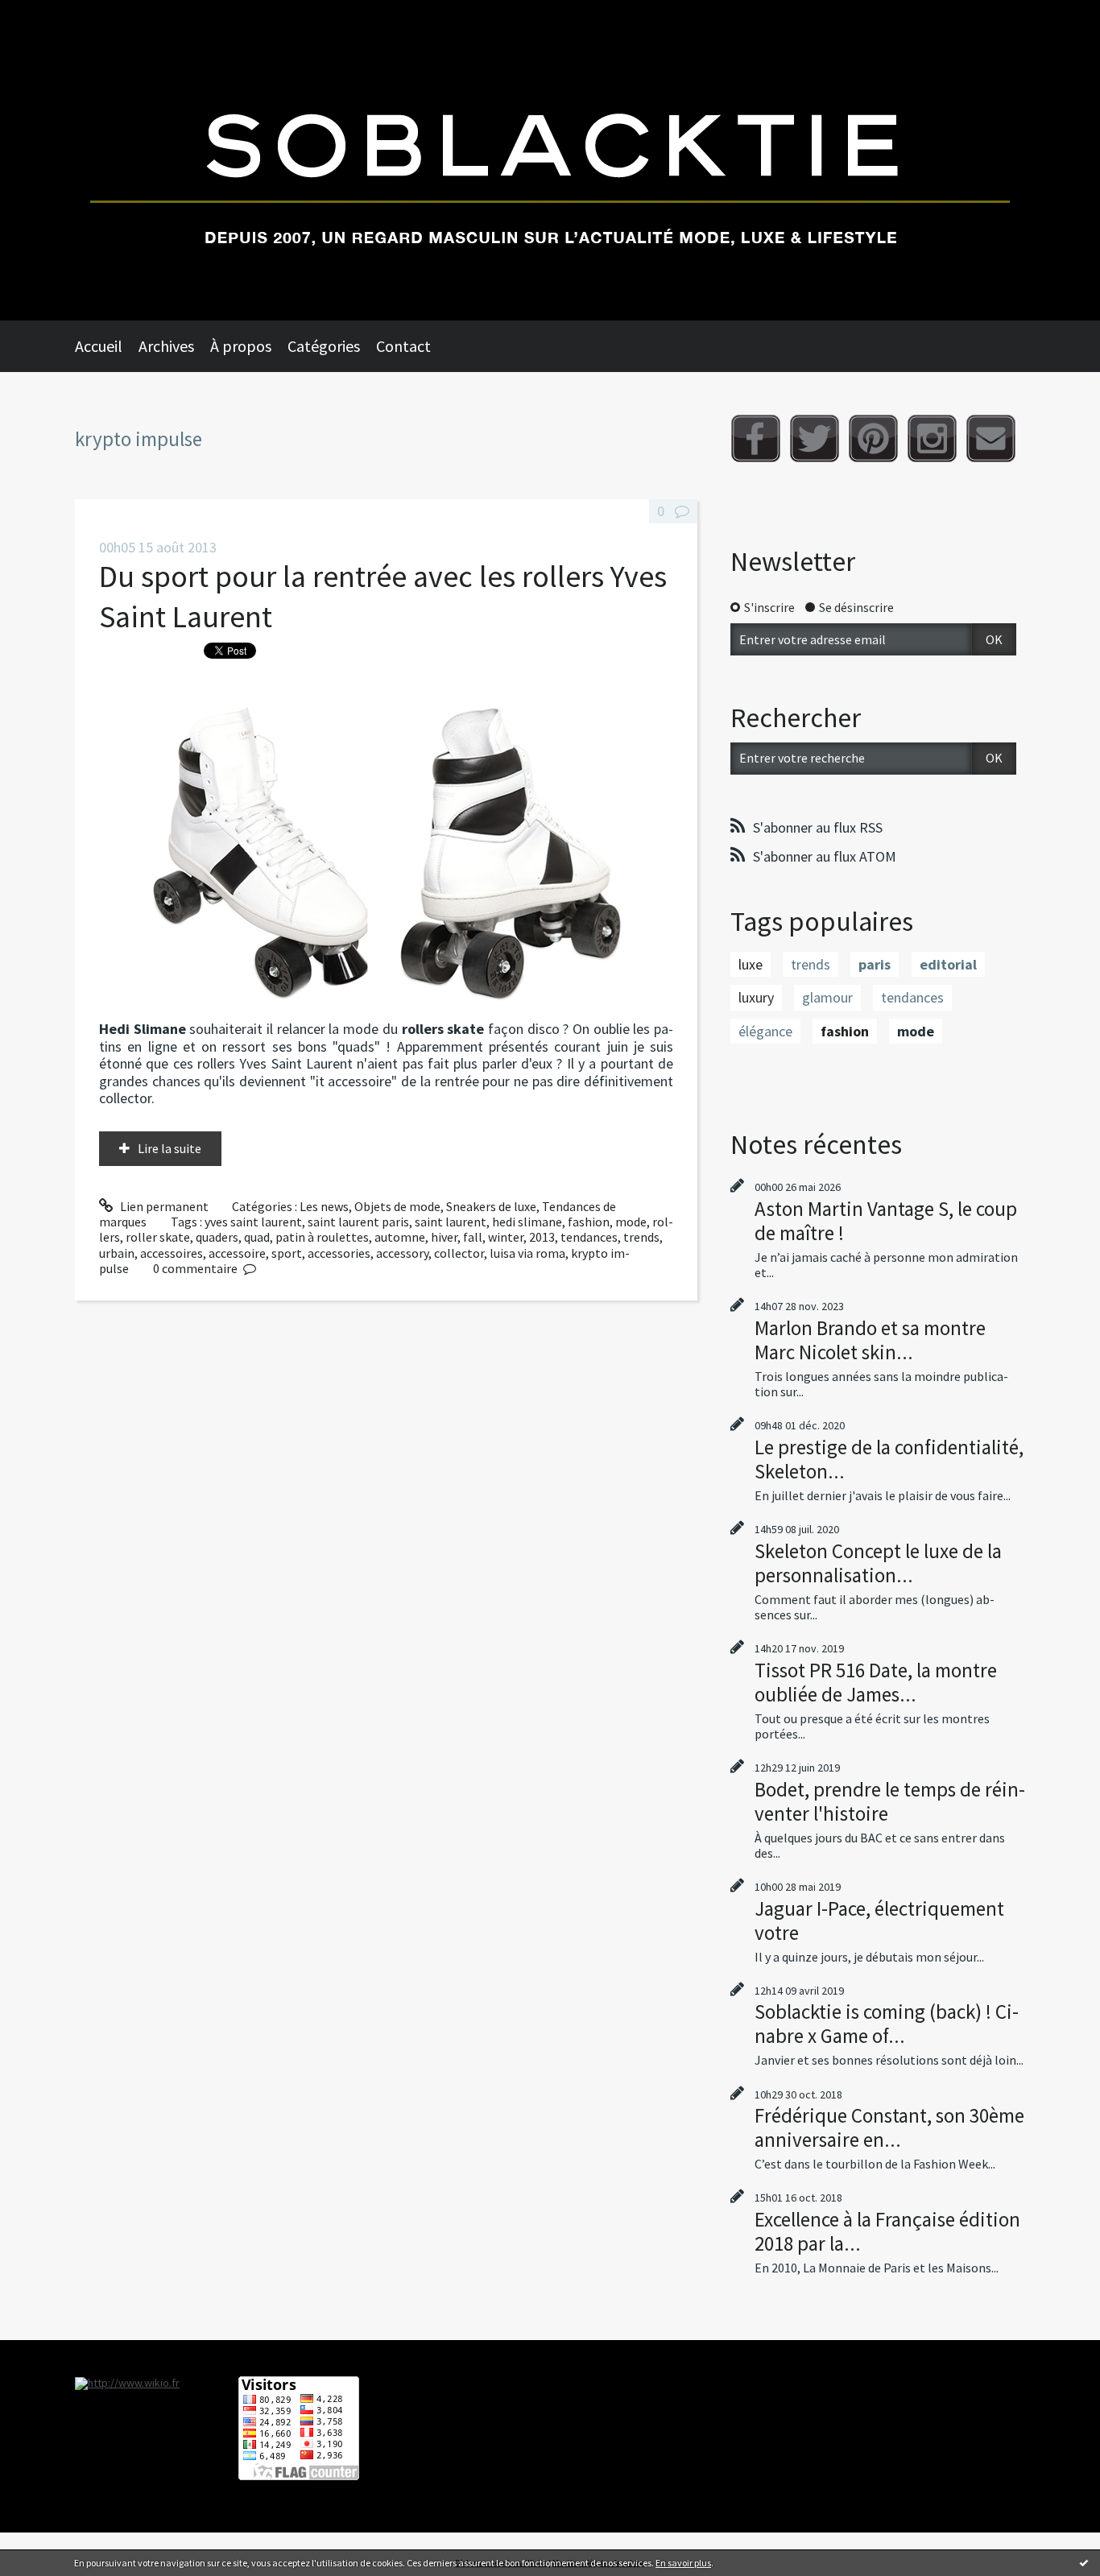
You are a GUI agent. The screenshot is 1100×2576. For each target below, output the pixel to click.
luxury (756, 997)
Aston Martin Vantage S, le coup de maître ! (886, 1221)
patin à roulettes (322, 1237)
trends (641, 1237)
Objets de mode (397, 1206)
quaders (217, 1237)
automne (400, 1237)
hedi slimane (527, 1222)
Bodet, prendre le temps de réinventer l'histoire (890, 1801)
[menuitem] (107, 346)
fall (473, 1237)
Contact (403, 346)
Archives (166, 346)
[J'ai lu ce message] (1084, 2562)
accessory (402, 1253)
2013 (542, 1237)
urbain (117, 1253)
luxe (751, 964)
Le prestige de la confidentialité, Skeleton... (889, 1459)
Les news (324, 1206)
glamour (827, 997)
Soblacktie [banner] (550, 160)
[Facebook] (756, 438)
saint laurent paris (358, 1222)
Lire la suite (170, 1148)
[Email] (991, 438)
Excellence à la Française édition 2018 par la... (887, 2231)
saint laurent (451, 1222)
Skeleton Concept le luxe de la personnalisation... (878, 1563)
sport (287, 1253)
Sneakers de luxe (491, 1206)
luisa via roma (527, 1253)
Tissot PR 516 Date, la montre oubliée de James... (876, 1682)
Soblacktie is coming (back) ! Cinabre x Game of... (887, 2024)
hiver (444, 1237)
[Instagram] (932, 438)
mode (631, 1222)
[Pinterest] (873, 438)
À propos (241, 346)
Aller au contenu (53, 14)
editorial (948, 964)
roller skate (158, 1237)
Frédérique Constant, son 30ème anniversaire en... (889, 2127)
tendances (589, 1237)
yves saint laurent (253, 1222)
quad (257, 1237)
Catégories (324, 346)
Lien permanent (163, 1206)
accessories (339, 1253)
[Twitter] (815, 438)
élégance (765, 1031)
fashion (589, 1222)
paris (875, 964)
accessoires (172, 1253)
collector (459, 1253)
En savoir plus (683, 2563)
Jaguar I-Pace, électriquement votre (879, 1921)
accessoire (237, 1253)
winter (506, 1237)
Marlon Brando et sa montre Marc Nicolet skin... (870, 1340)
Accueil (99, 346)
